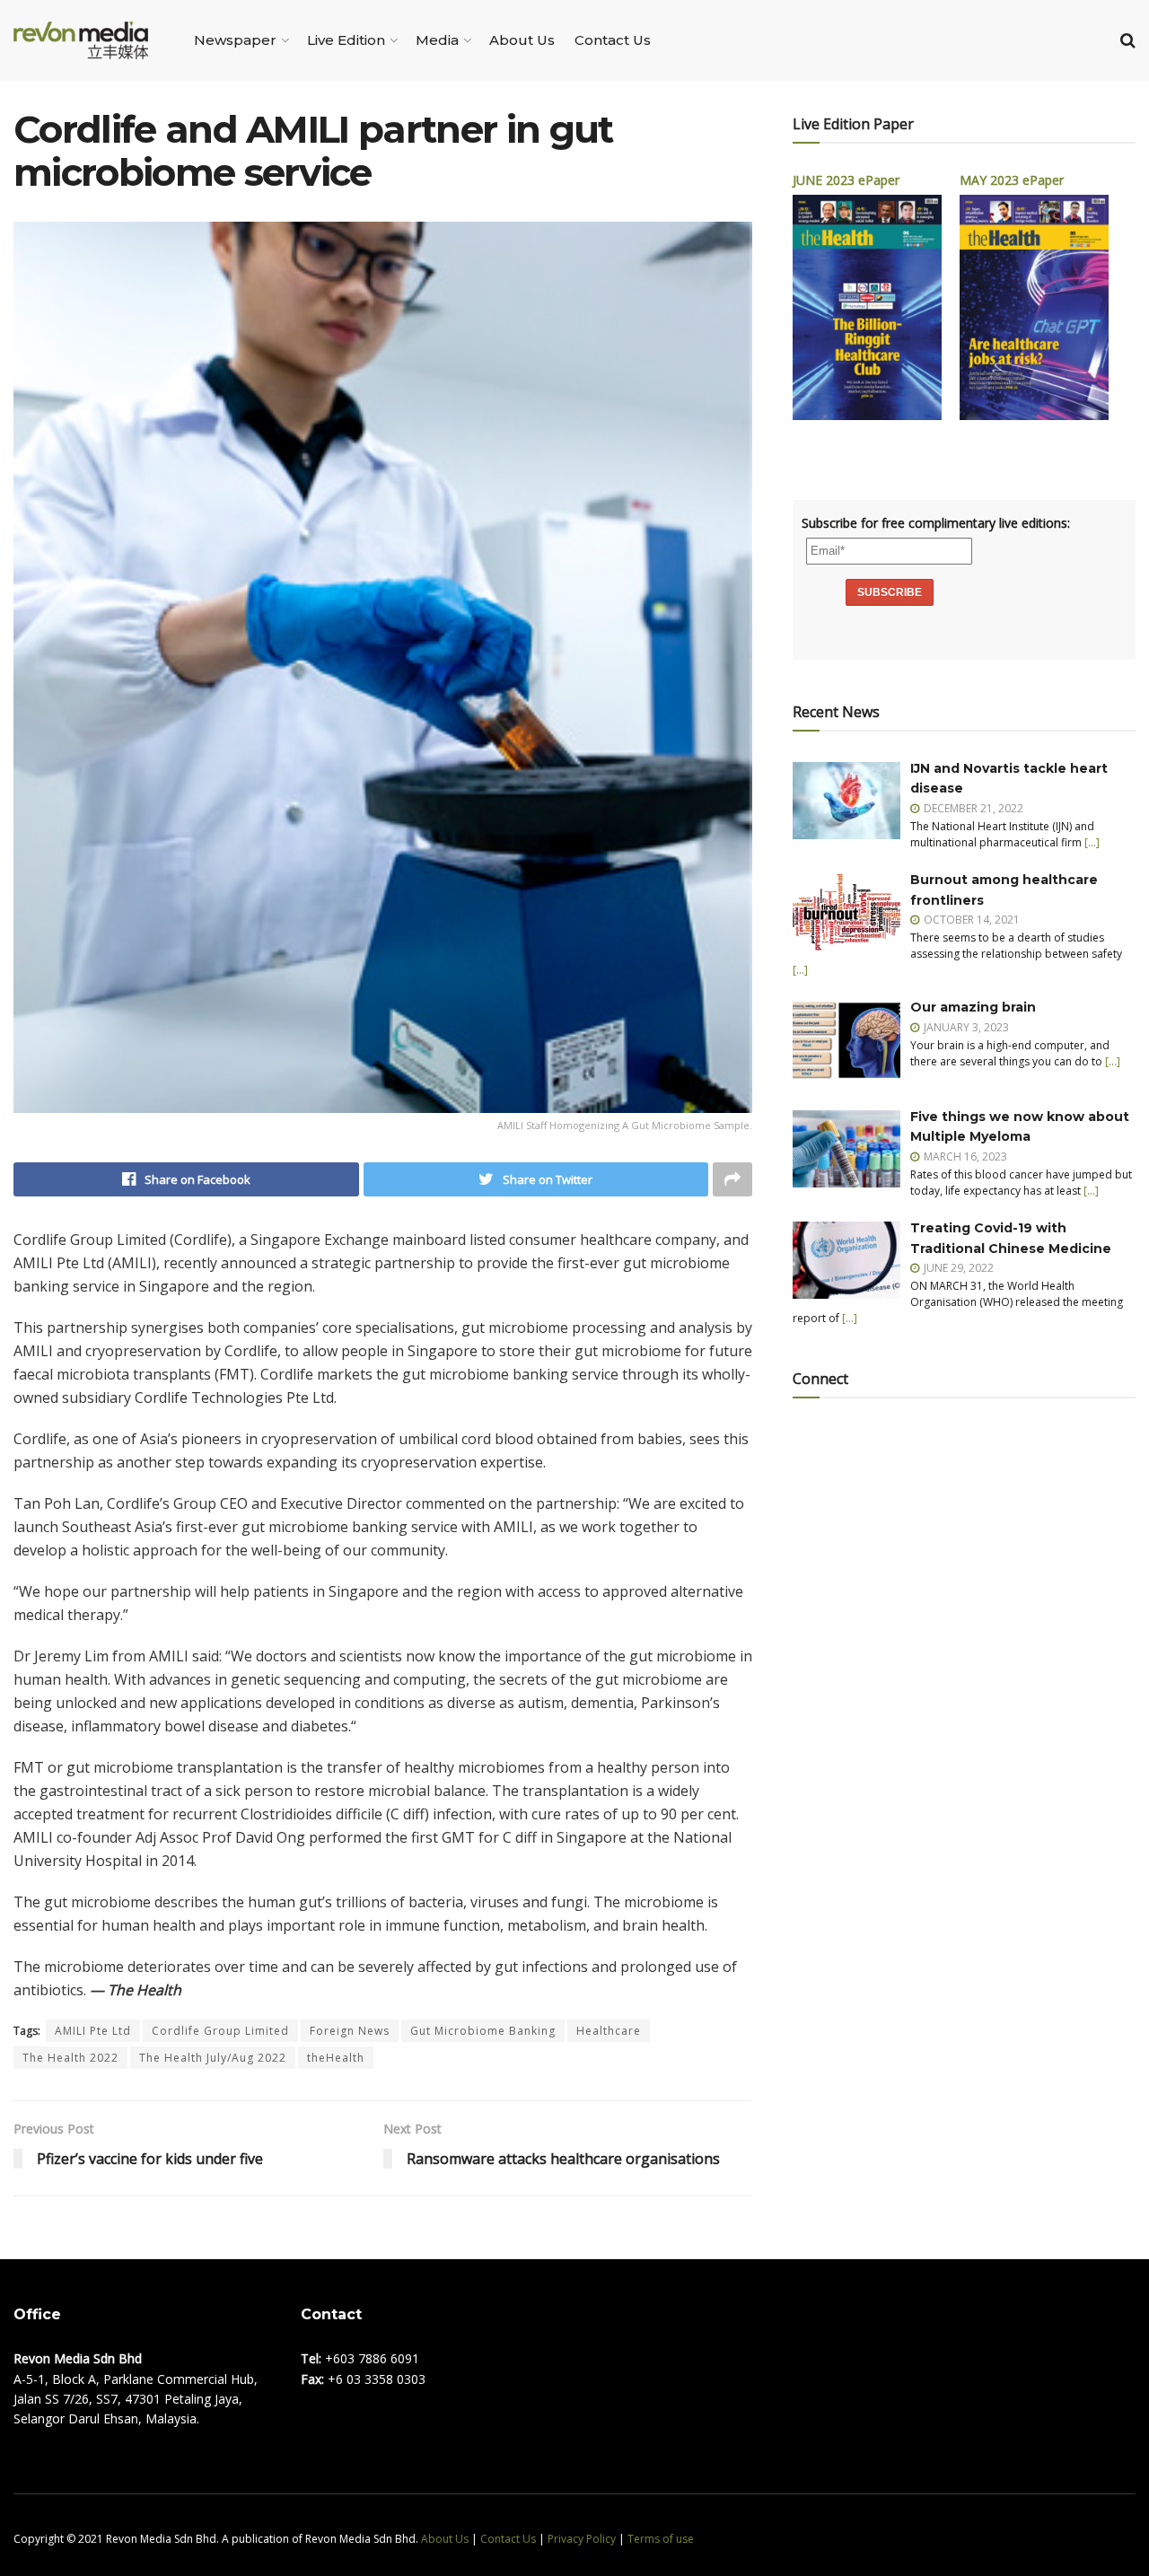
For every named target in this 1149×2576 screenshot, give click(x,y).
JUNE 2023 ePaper (846, 180)
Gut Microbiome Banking (483, 2031)
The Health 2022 (70, 2058)
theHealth (336, 2058)
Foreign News (350, 2031)
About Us (522, 40)
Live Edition (346, 40)
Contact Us (613, 40)
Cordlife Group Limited (220, 2031)
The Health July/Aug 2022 (213, 2058)
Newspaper (235, 40)
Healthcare (609, 2031)
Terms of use (661, 2539)
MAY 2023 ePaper (1012, 180)
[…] (1092, 842)
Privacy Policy (582, 2539)
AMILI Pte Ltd (93, 2031)
